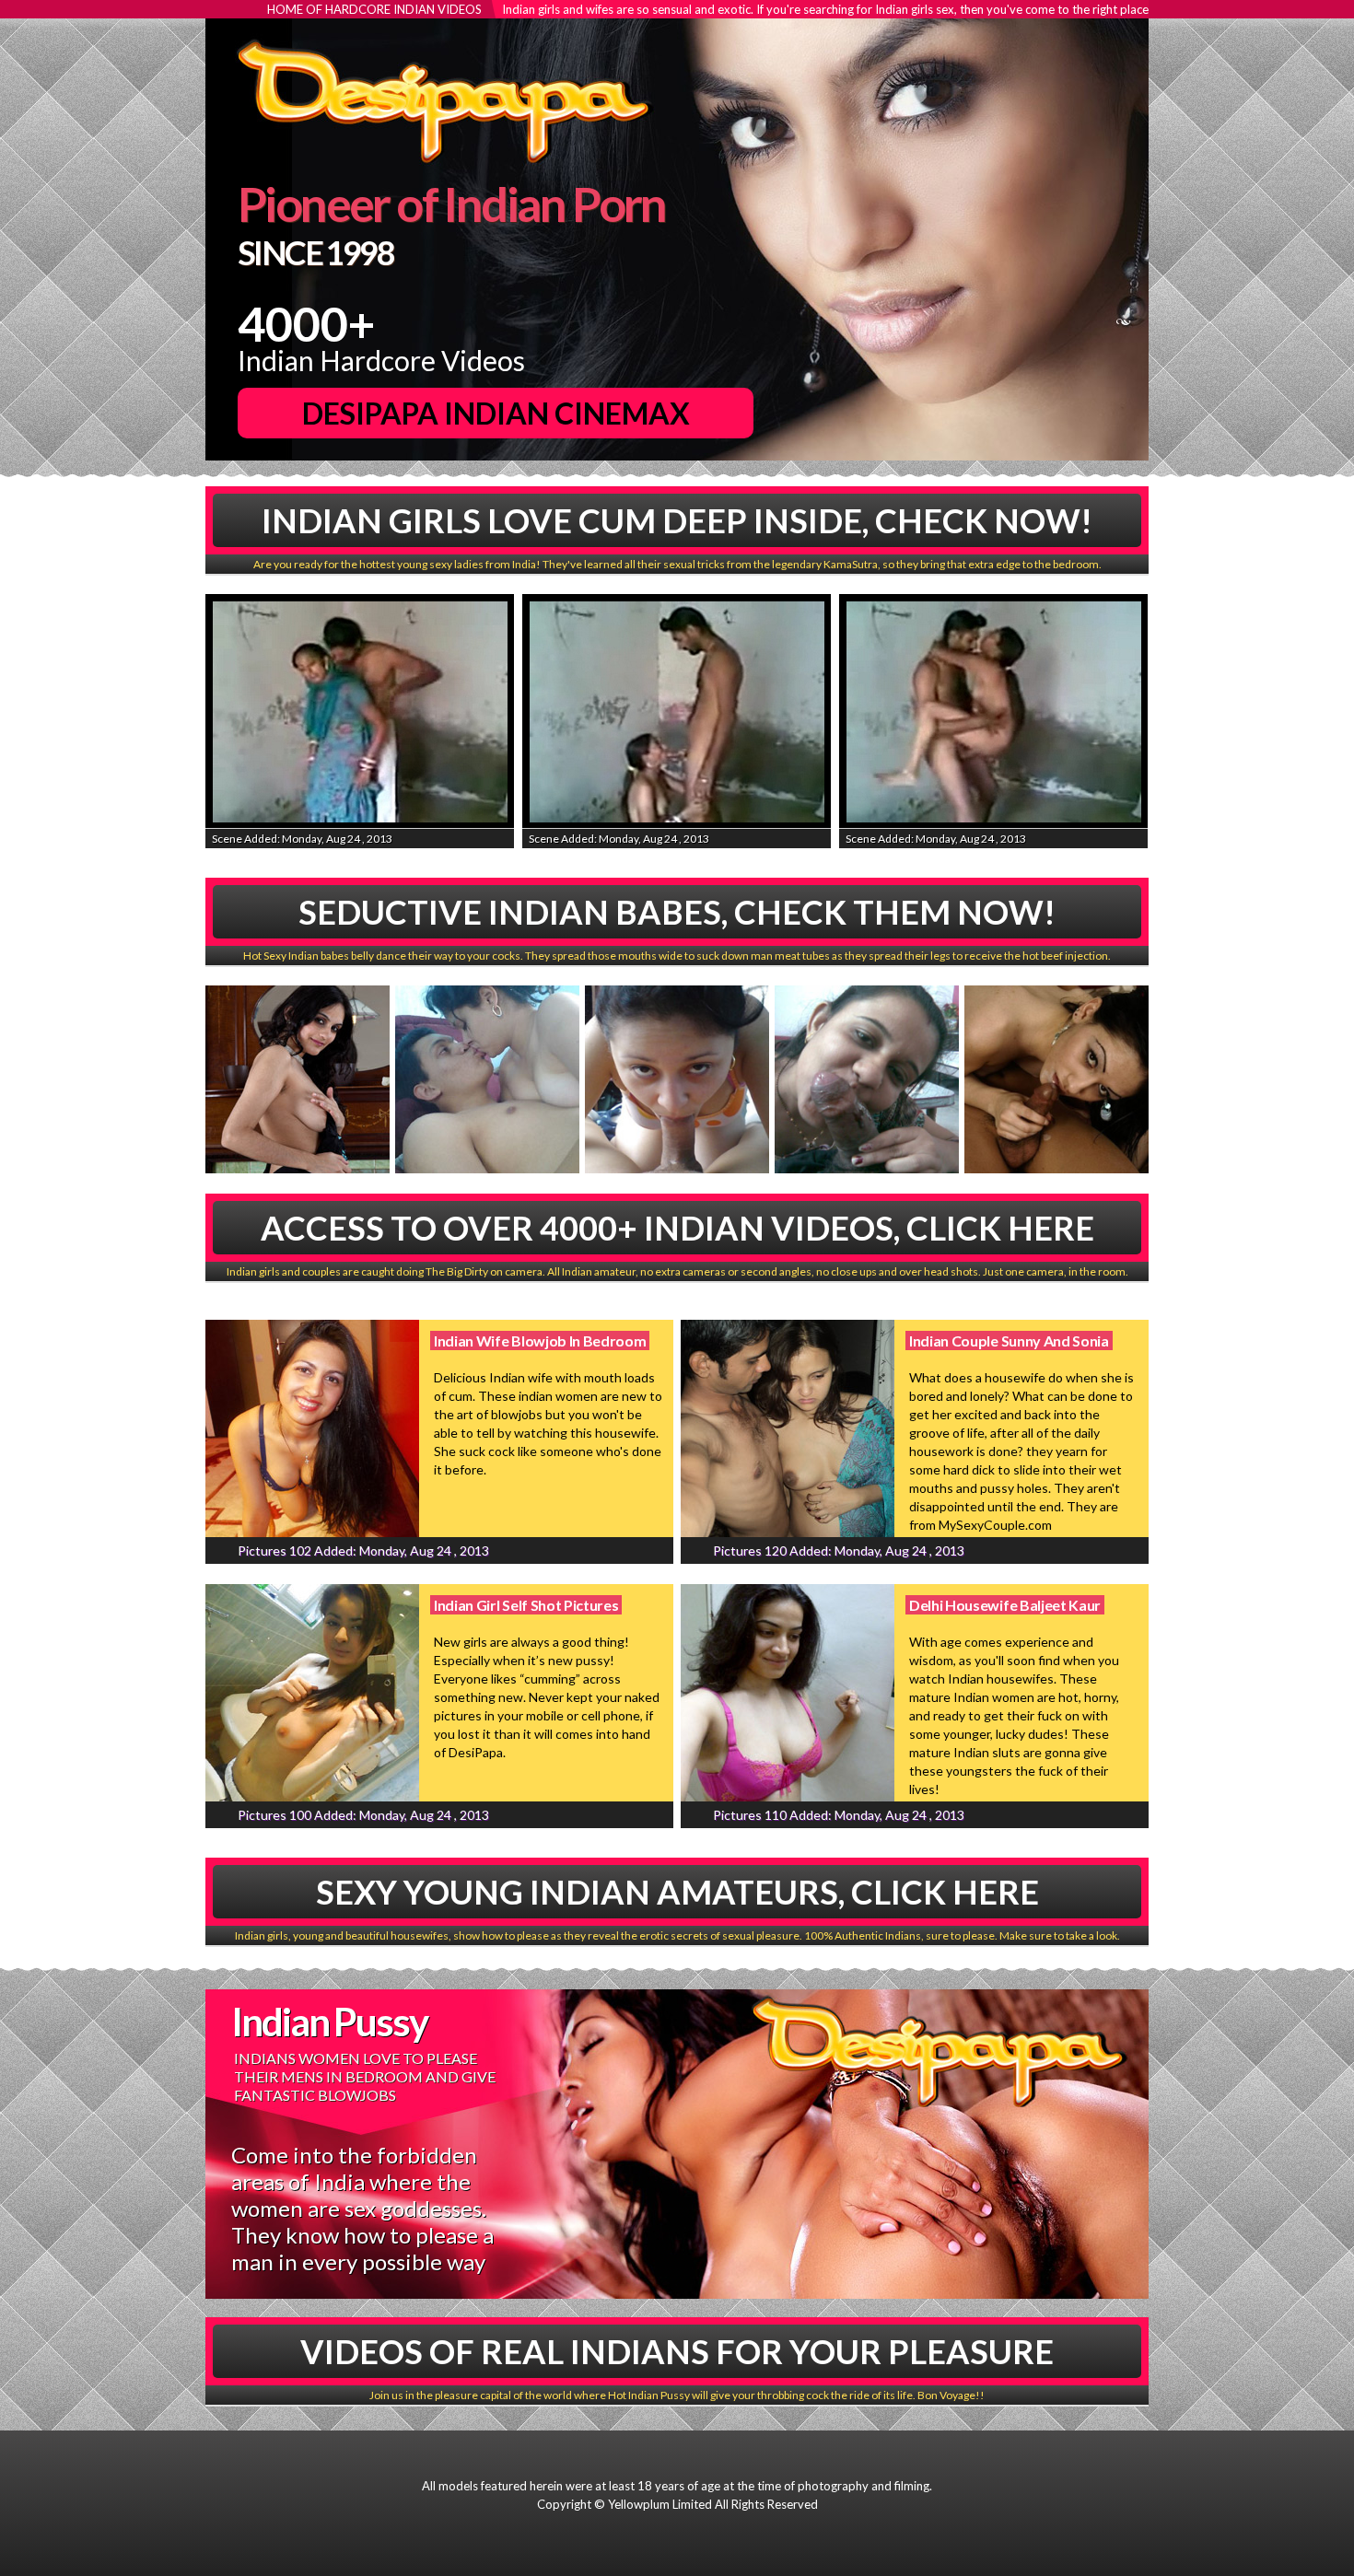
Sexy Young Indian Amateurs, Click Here (677, 1892)
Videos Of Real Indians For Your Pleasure (677, 2351)
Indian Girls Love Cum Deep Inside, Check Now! (677, 520)
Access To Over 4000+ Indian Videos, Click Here (677, 1228)
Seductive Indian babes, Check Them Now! (677, 912)
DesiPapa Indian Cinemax (496, 413)
